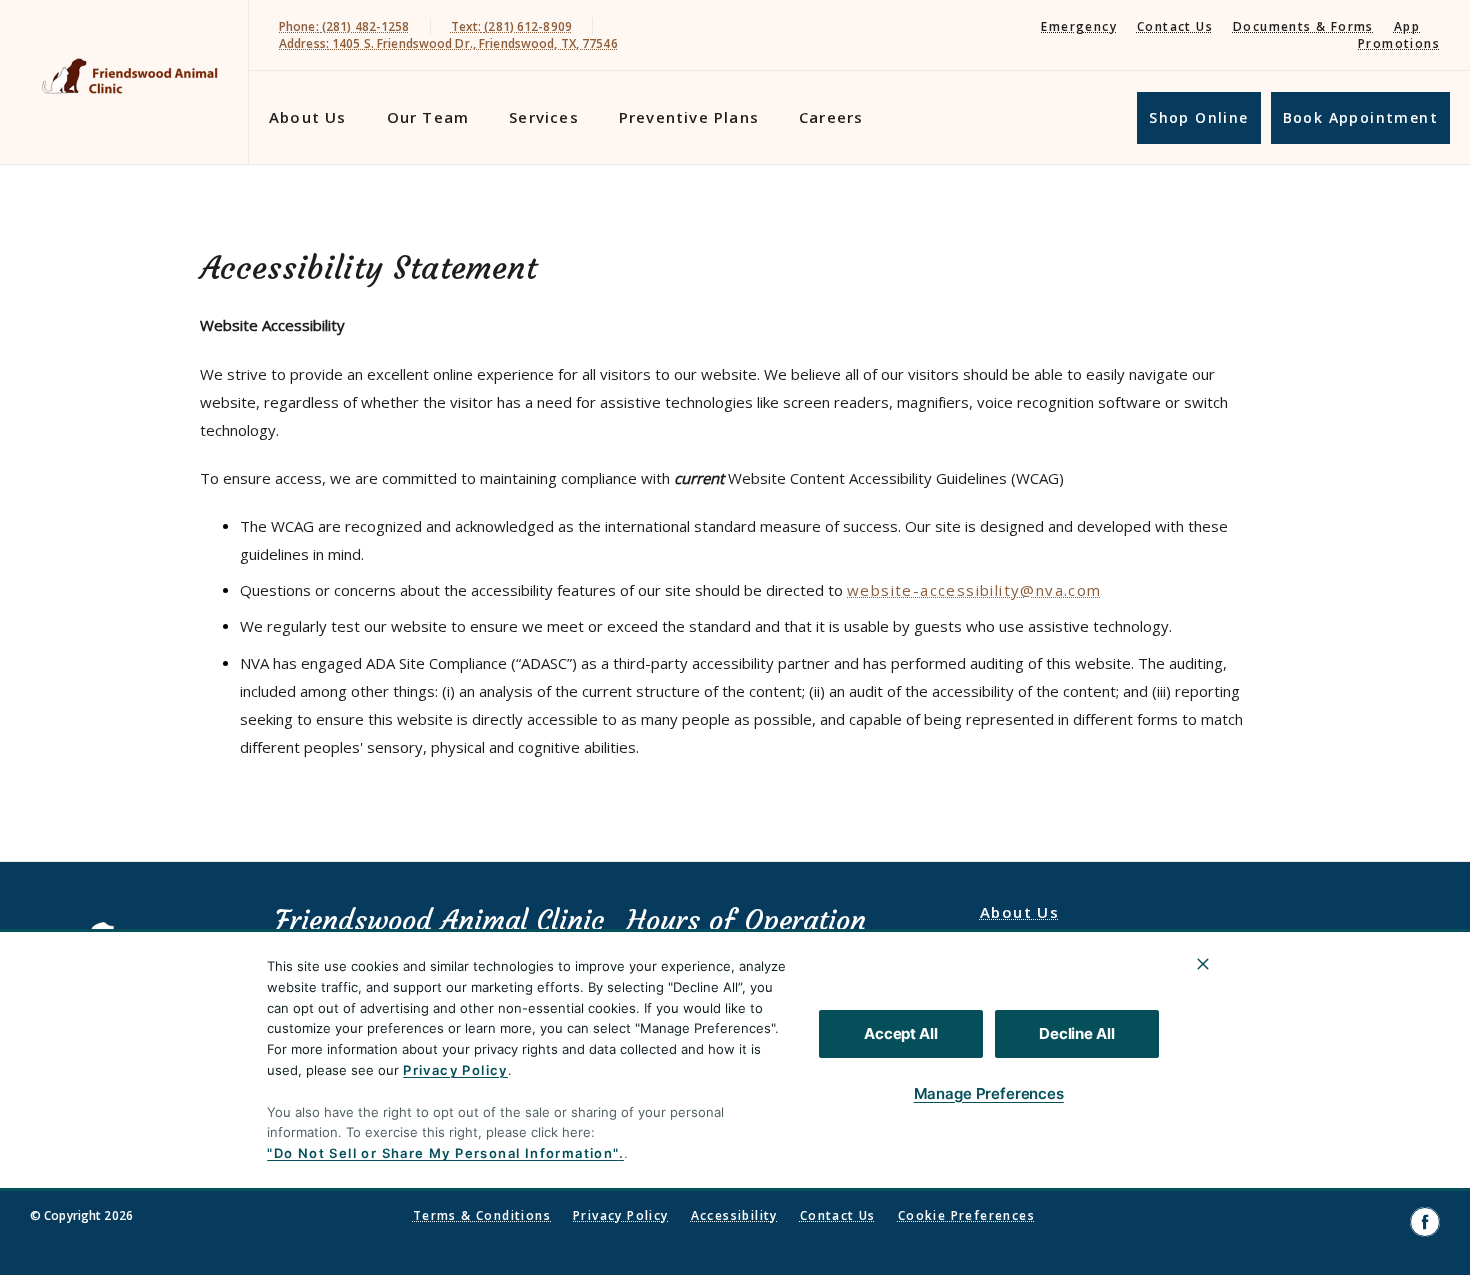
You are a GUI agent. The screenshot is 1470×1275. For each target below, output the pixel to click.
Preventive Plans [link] (689, 117)
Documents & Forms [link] (1303, 26)
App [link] (1407, 26)
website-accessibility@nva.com (974, 590)
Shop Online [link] (1198, 117)
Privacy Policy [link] (621, 1215)
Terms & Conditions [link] (482, 1215)
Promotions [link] (1399, 43)
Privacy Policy (455, 1070)
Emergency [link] (1079, 26)
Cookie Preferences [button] (966, 1215)
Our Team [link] (428, 117)
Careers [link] (831, 117)
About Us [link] (308, 117)
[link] (129, 78)
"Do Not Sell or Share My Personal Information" (442, 1153)
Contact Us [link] (1175, 26)
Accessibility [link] (734, 1215)
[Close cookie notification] (1203, 964)
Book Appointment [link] (1360, 117)
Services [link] (544, 117)
